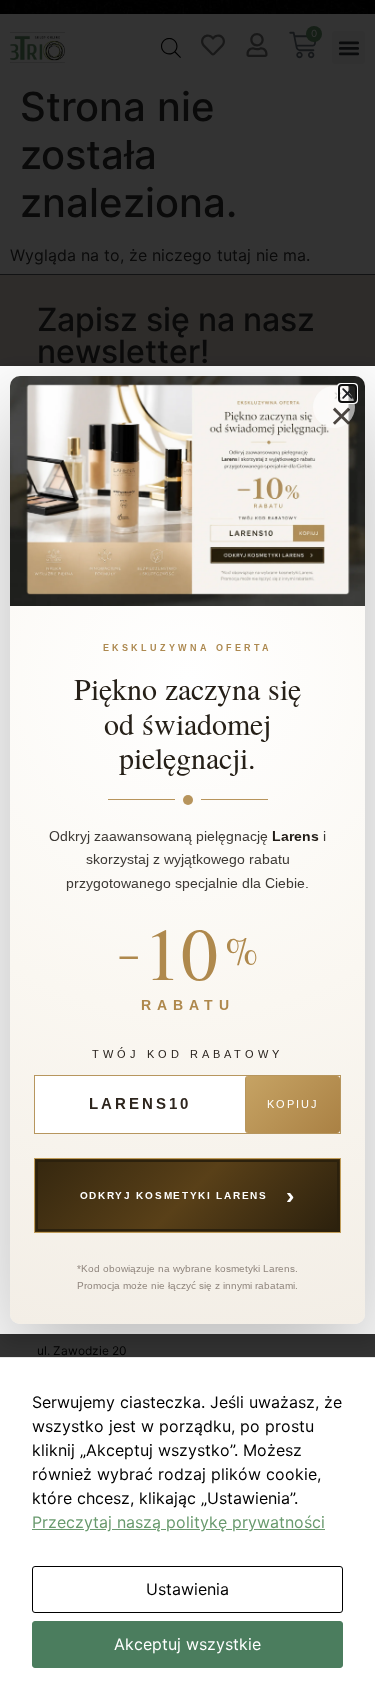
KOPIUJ (293, 1104)
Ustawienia (187, 1589)
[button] (347, 393)
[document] (187, 850)
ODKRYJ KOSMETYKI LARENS (188, 1195)
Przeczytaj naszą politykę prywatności (178, 1522)
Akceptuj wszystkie (187, 1644)
